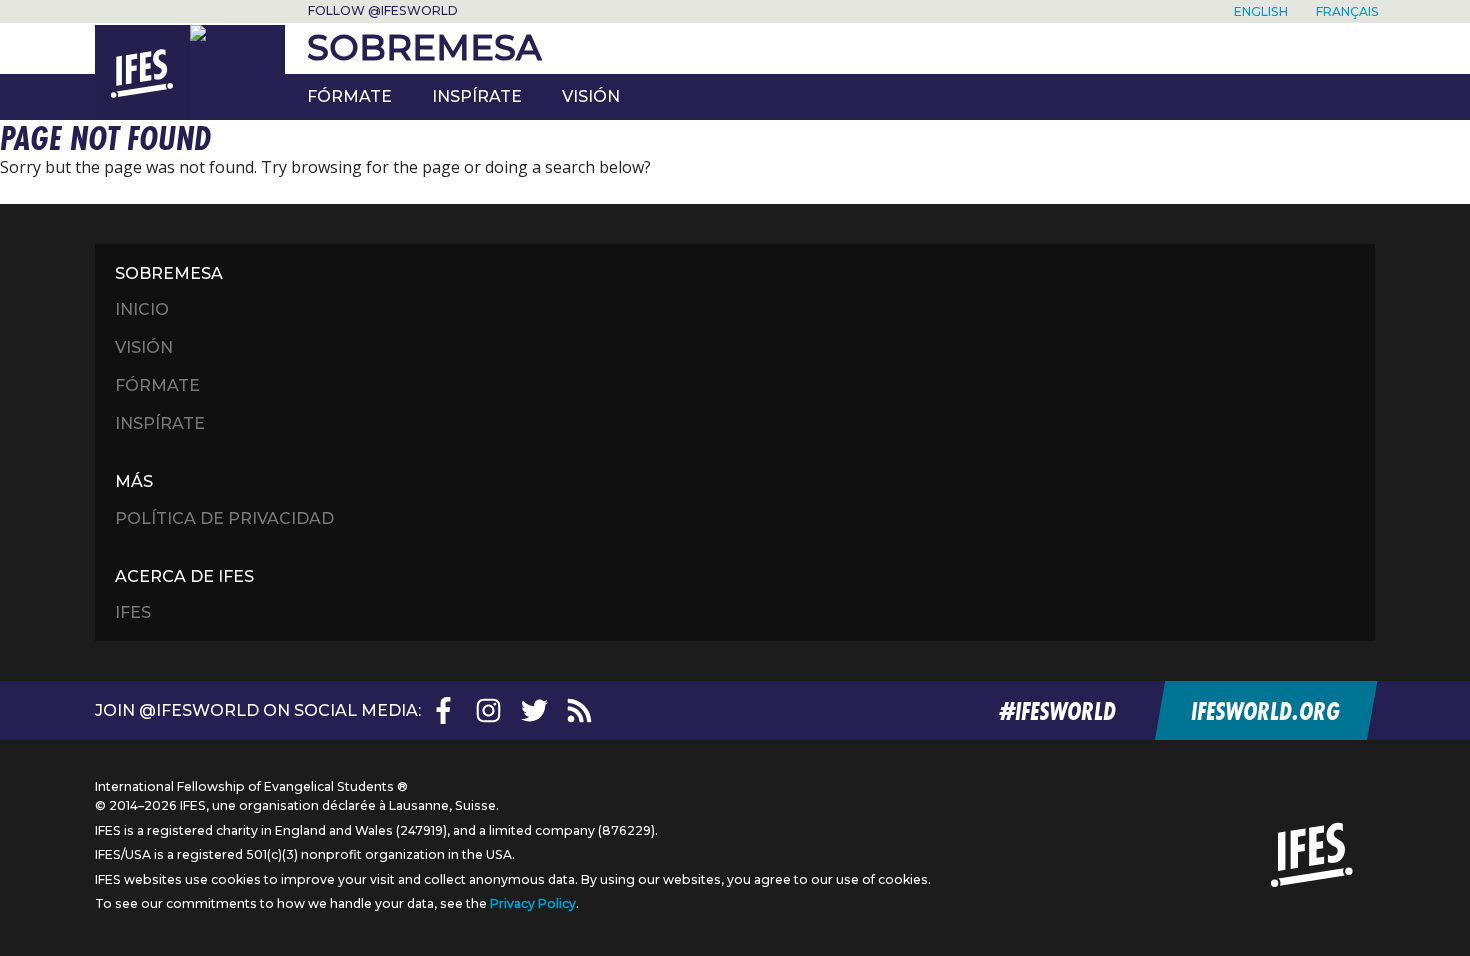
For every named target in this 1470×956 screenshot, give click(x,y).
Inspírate (160, 423)
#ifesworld (1057, 710)
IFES (133, 612)
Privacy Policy (533, 903)
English (1261, 11)
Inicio (142, 309)
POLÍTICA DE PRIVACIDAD (224, 518)
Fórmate (349, 96)
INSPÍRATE (477, 96)
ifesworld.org (1264, 710)
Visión (591, 96)
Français (1347, 11)
